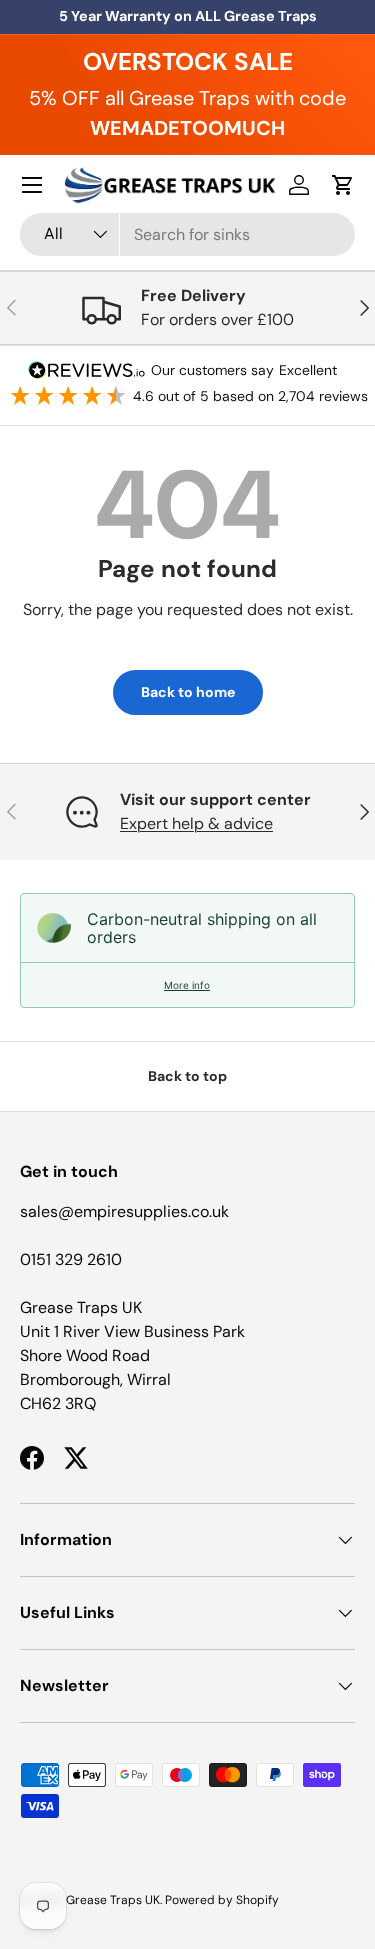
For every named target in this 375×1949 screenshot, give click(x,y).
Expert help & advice (196, 823)
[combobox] (187, 234)
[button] (343, 185)
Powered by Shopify (222, 1900)
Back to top (187, 1076)
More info (187, 985)
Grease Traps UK (113, 1900)
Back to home (188, 692)
